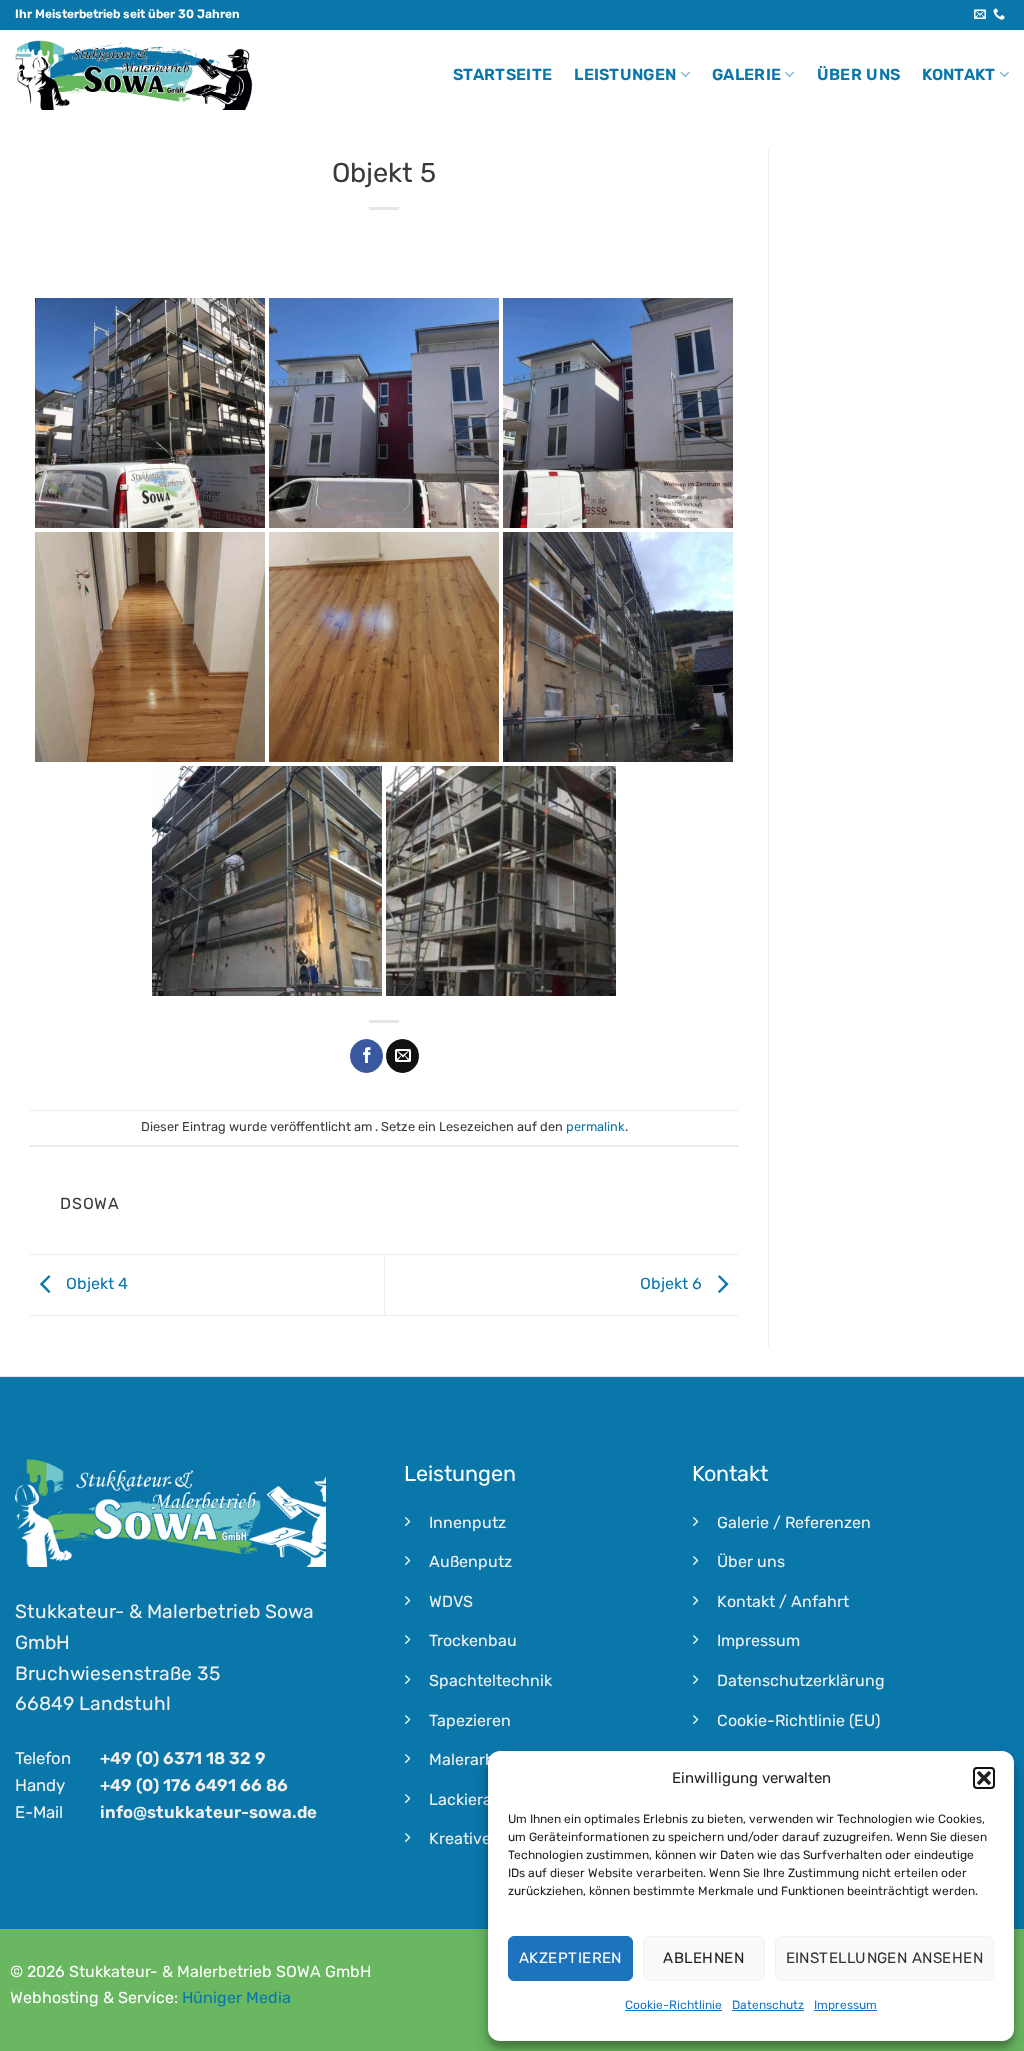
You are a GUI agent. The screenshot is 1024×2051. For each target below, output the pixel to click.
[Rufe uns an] (999, 15)
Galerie (746, 74)
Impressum (845, 2005)
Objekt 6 (673, 1283)
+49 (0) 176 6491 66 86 (194, 1785)
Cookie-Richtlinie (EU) (798, 1720)
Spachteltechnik (490, 1680)
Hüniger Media (236, 1997)
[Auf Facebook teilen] (366, 1056)
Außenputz (470, 1561)
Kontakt (958, 74)
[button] (984, 1778)
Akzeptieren (570, 1958)
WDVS (451, 1601)
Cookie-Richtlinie (673, 2005)
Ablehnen (703, 1958)
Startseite (502, 74)
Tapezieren (470, 1720)
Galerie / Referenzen (794, 1522)
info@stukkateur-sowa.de (208, 1812)
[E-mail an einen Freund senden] (402, 1056)
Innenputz (467, 1522)
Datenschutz (768, 2005)
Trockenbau (473, 1640)
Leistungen (625, 74)
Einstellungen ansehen (884, 1958)
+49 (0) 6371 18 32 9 (183, 1758)
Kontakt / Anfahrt (783, 1601)
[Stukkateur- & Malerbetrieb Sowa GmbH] (134, 75)
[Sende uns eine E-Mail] (980, 15)
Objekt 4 (95, 1283)
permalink (595, 1126)
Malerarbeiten (481, 1759)
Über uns (859, 74)
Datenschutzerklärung (801, 1680)
